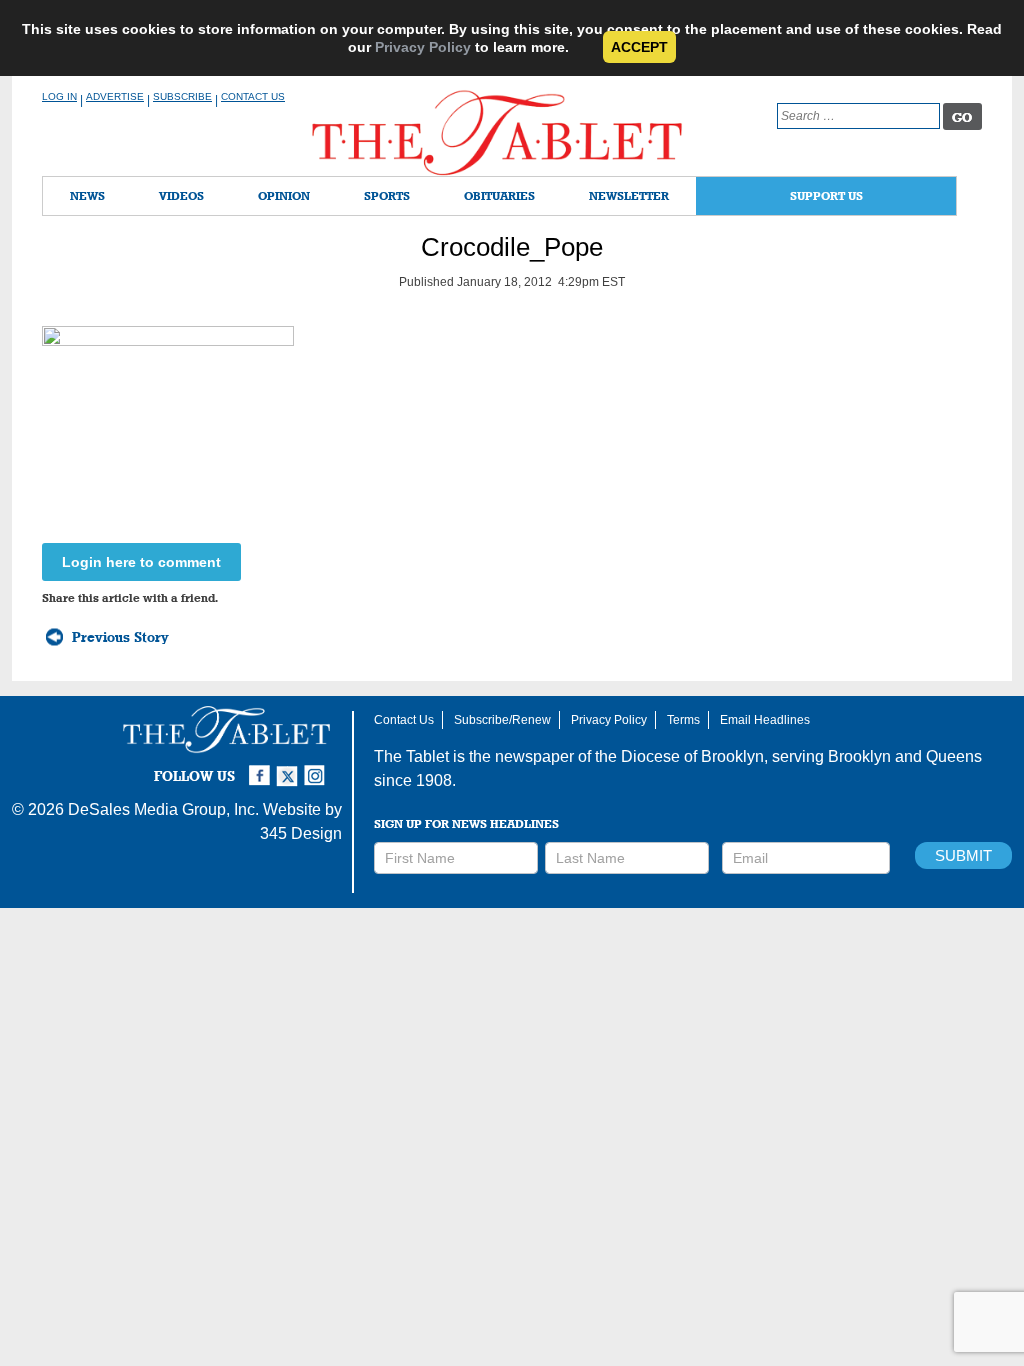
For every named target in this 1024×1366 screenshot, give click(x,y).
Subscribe (182, 96)
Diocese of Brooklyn (692, 756)
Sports (387, 195)
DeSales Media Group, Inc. (163, 809)
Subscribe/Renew (502, 720)
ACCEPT (639, 47)
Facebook (262, 767)
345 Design (301, 833)
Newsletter (629, 195)
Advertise (115, 96)
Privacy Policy (423, 47)
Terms (683, 720)
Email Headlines (765, 720)
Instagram (318, 767)
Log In (59, 96)
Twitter (290, 767)
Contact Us (253, 96)
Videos (181, 195)
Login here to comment (141, 562)
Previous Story (120, 637)
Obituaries (499, 195)
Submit (963, 855)
